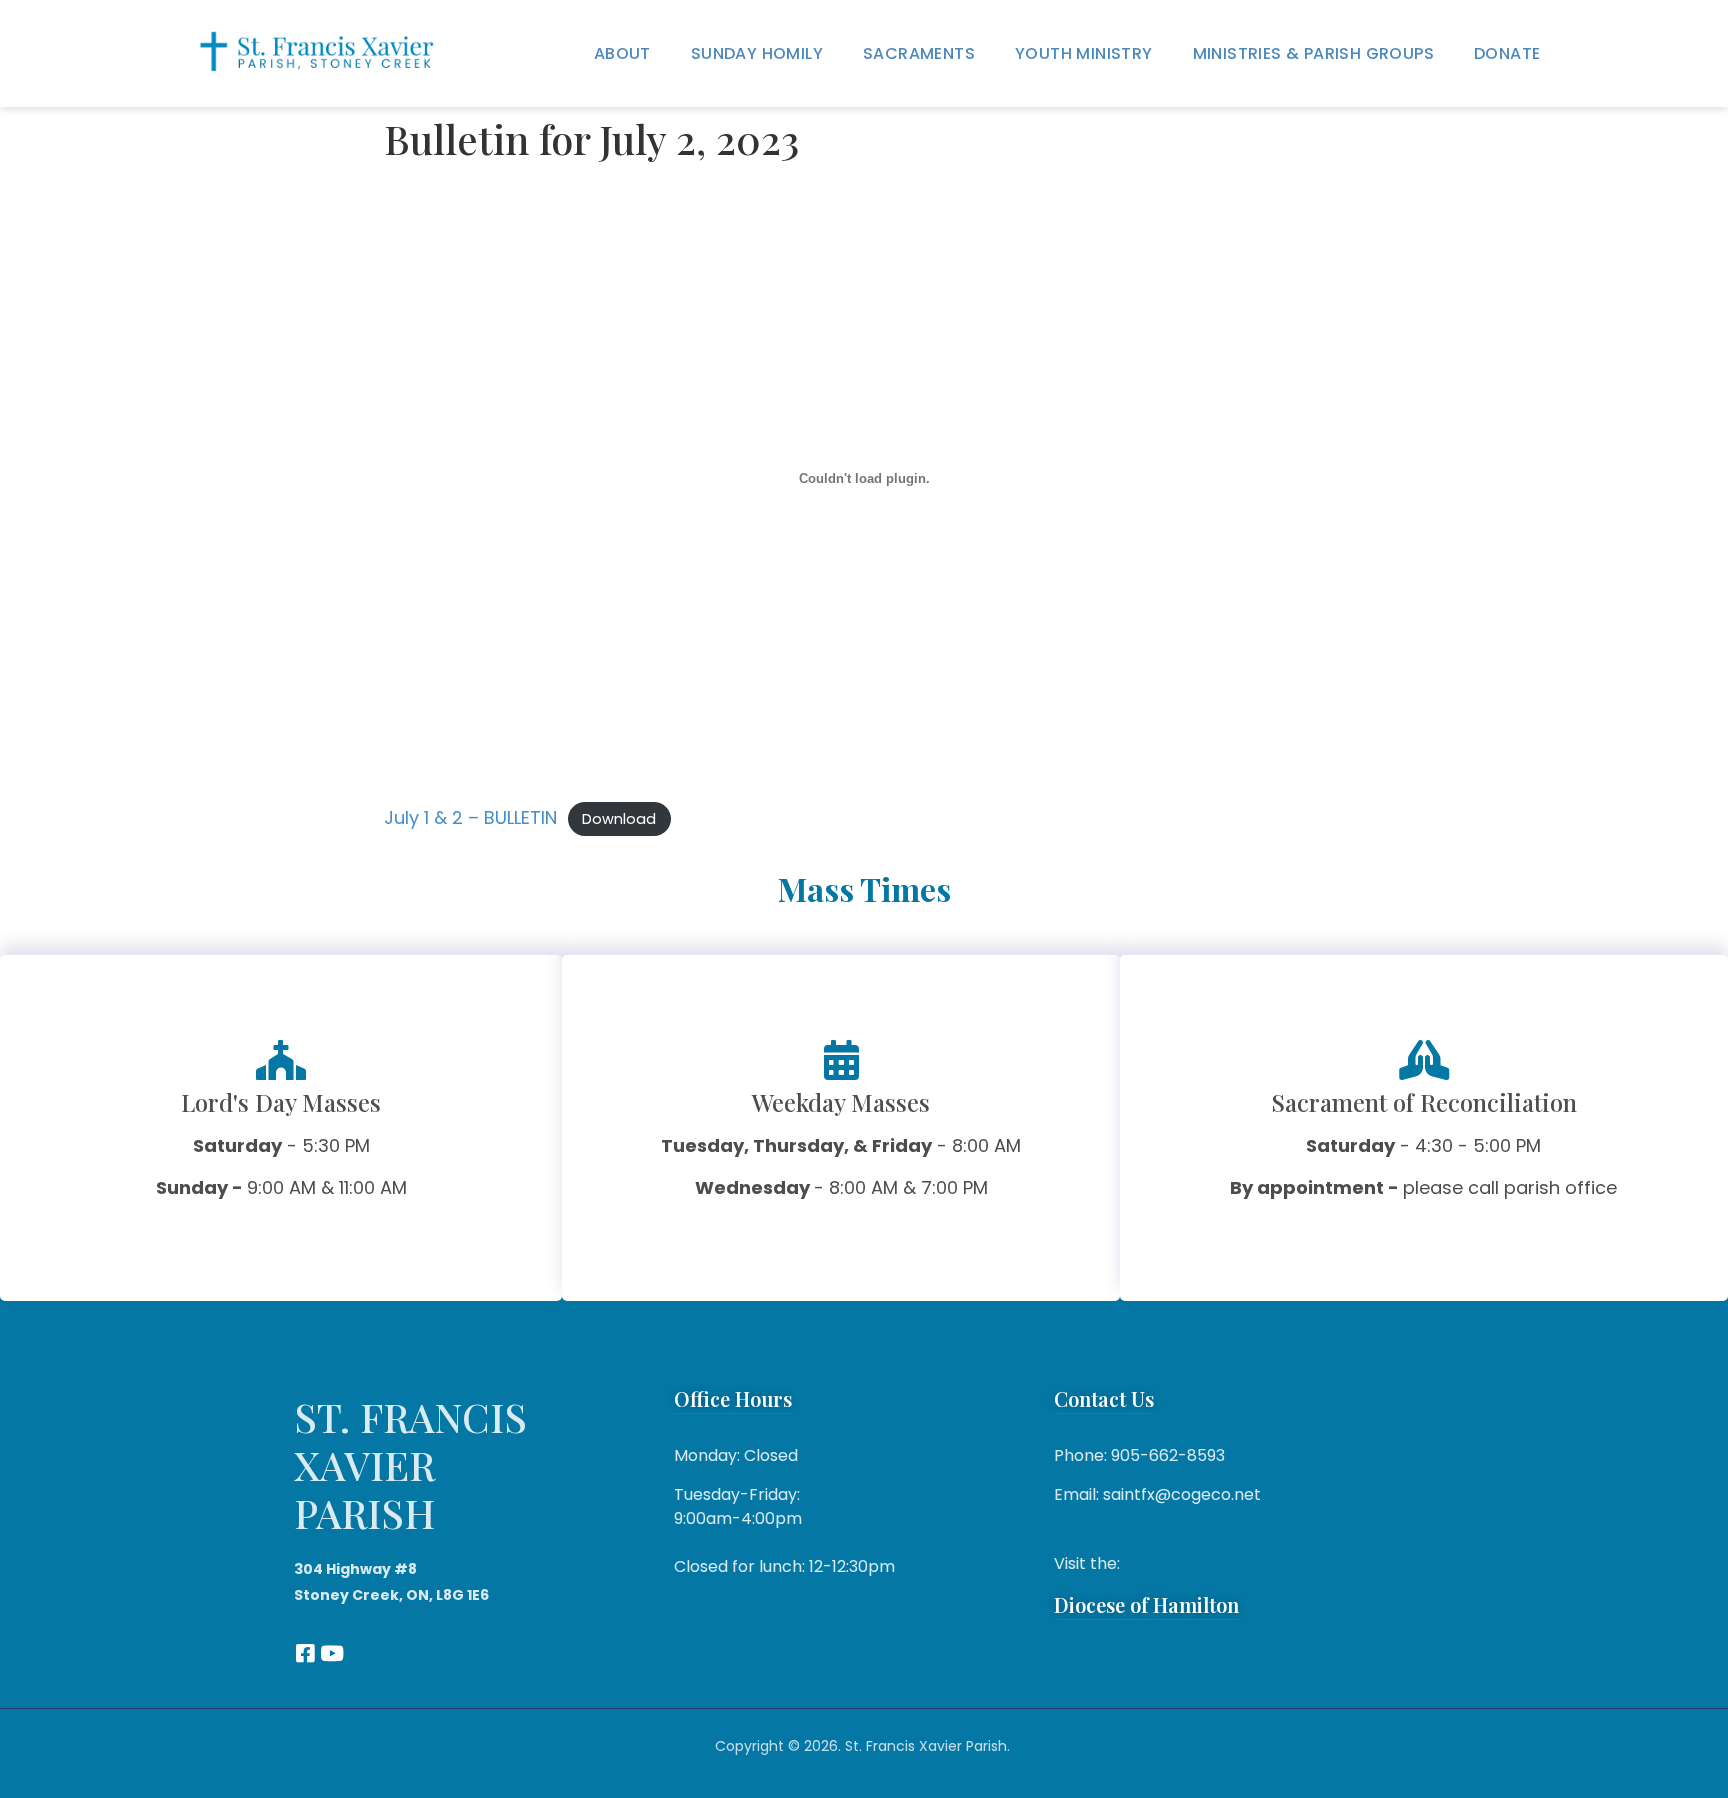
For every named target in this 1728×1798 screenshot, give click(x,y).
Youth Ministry (1084, 53)
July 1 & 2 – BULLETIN (470, 817)
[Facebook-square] (304, 1653)
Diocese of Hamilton (1146, 1604)
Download (619, 819)
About (622, 53)
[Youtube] (331, 1653)
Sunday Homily (757, 53)
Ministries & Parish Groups (1313, 53)
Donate (1507, 53)
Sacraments (919, 53)
